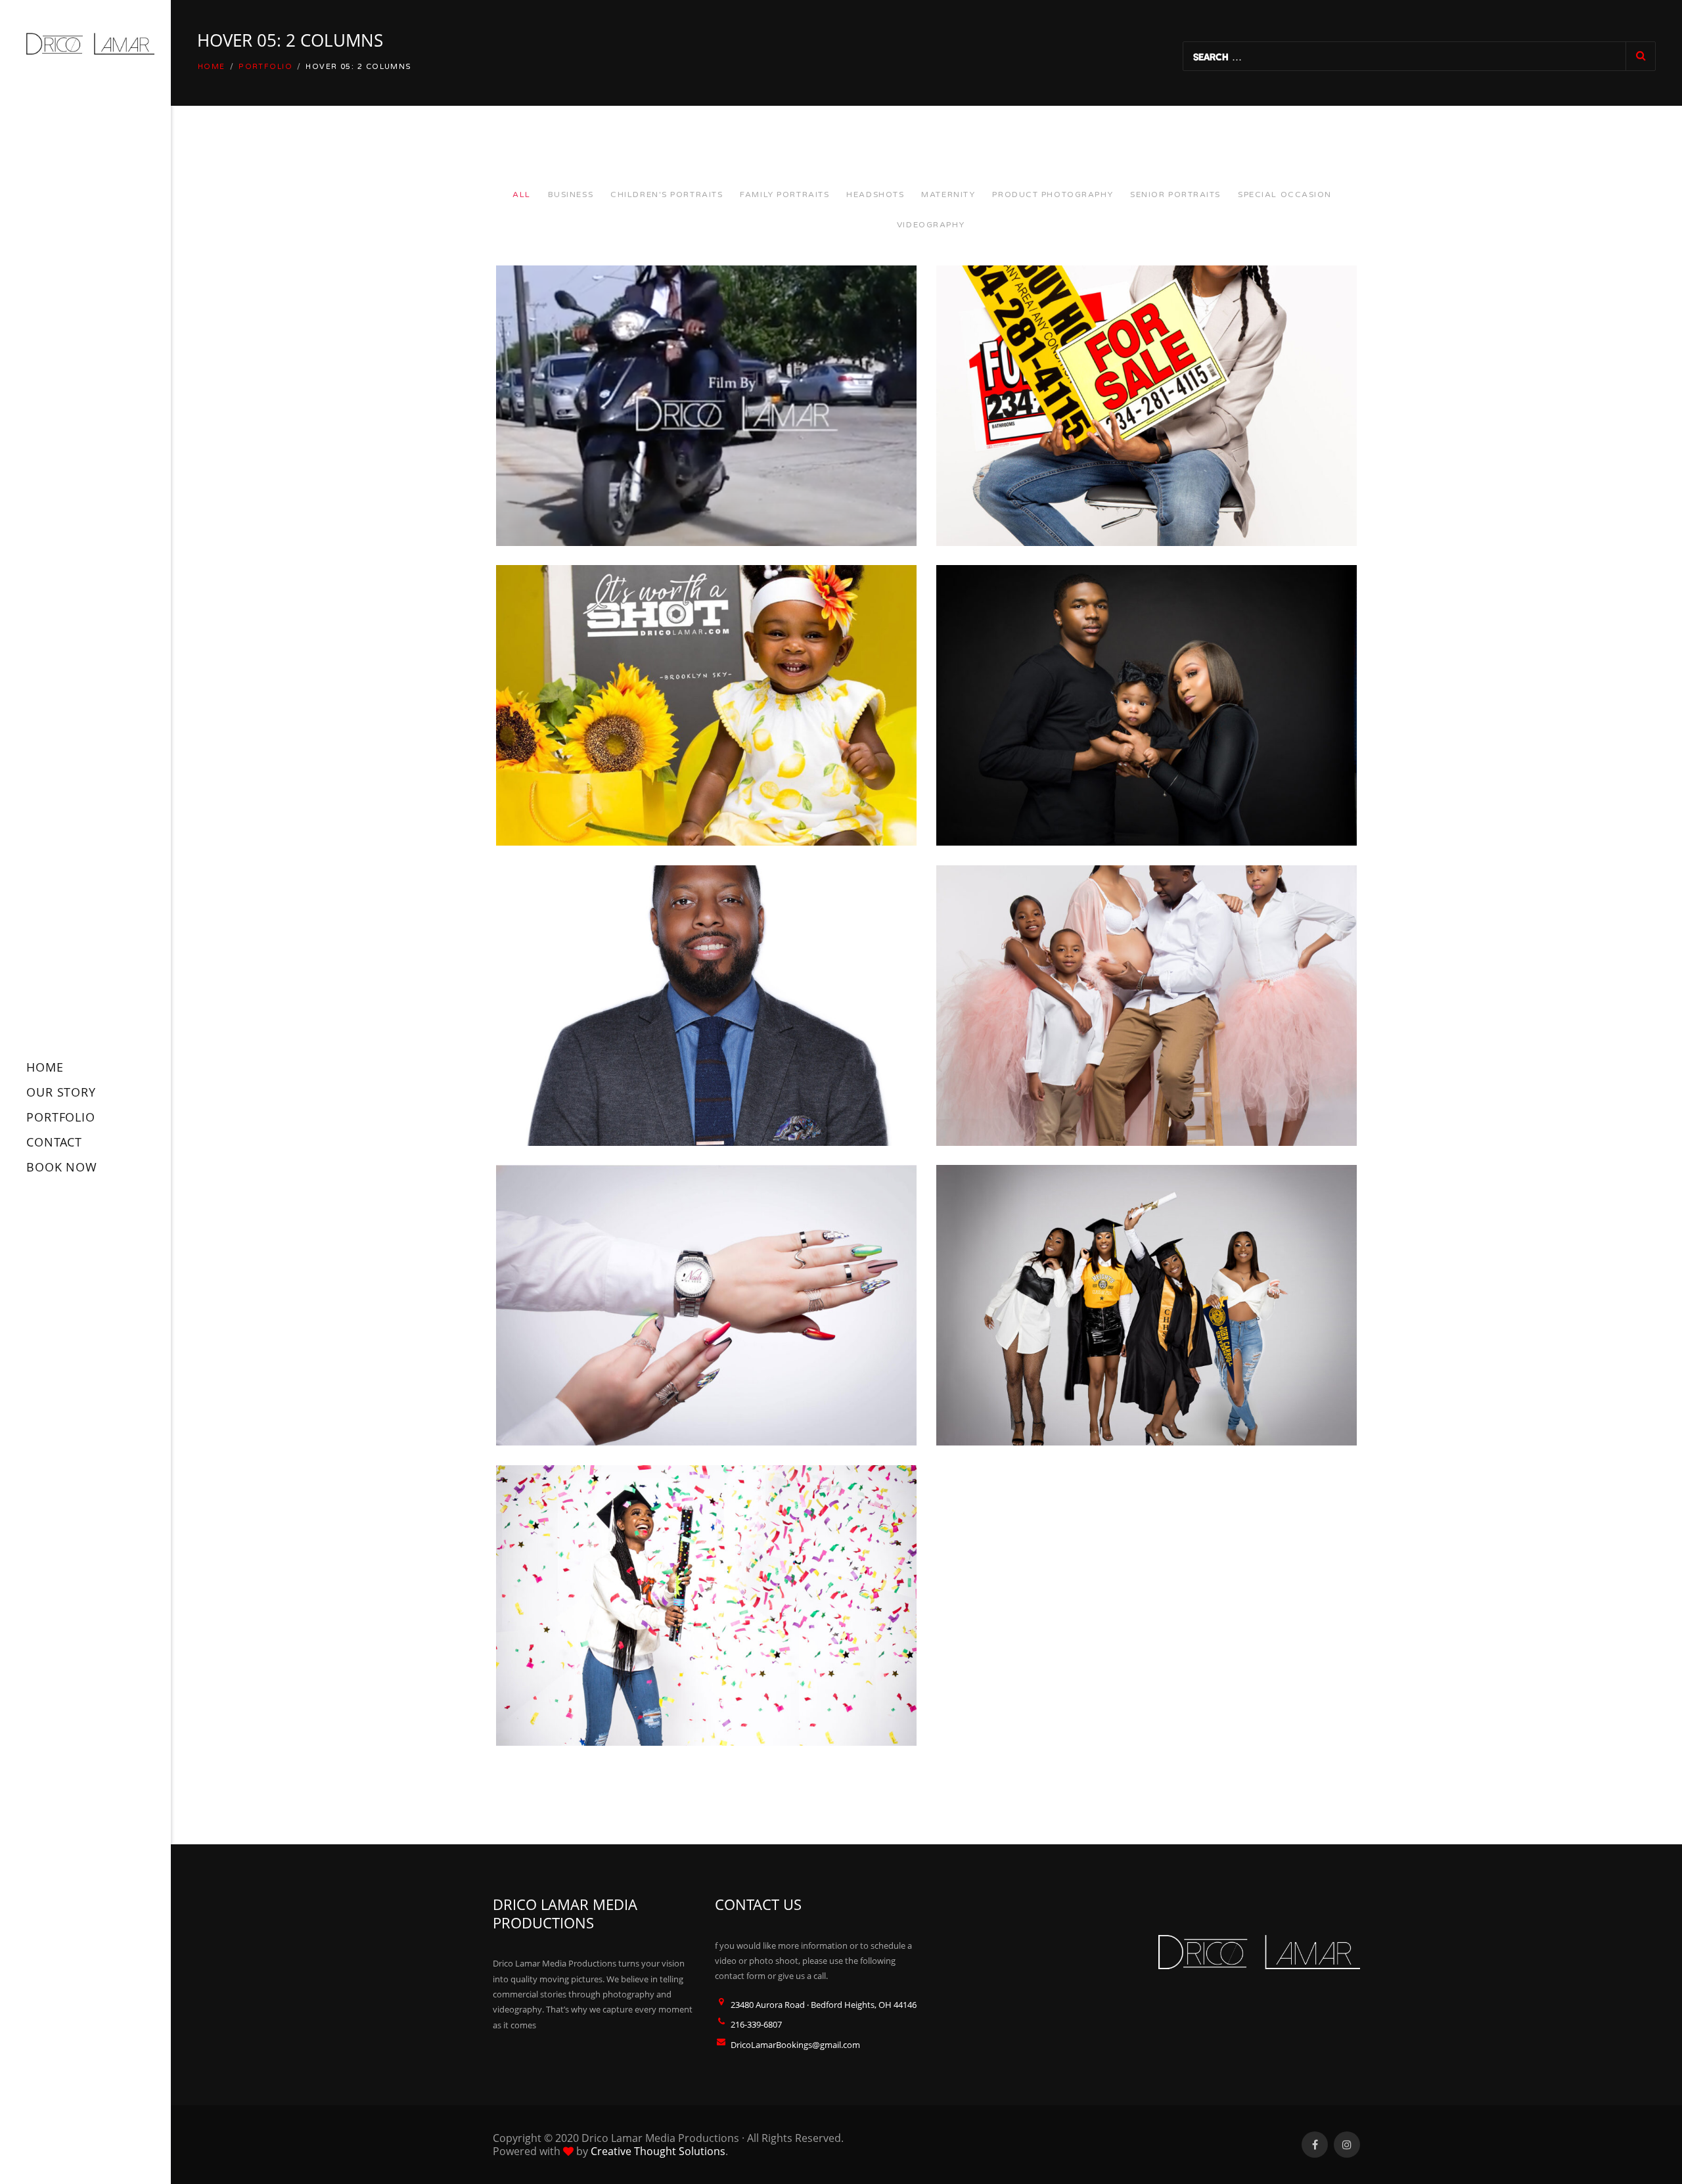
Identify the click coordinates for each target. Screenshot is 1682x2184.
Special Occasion (1285, 194)
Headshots (875, 194)
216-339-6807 (756, 2024)
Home (212, 67)
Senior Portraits (1175, 194)
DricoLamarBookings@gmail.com (795, 2045)
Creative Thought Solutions (658, 2151)
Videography (931, 225)
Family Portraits (784, 194)
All (522, 194)
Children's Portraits (667, 194)
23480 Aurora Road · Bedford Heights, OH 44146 (824, 2005)
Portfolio (265, 67)
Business (571, 194)
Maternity (948, 194)
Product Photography (1053, 194)
